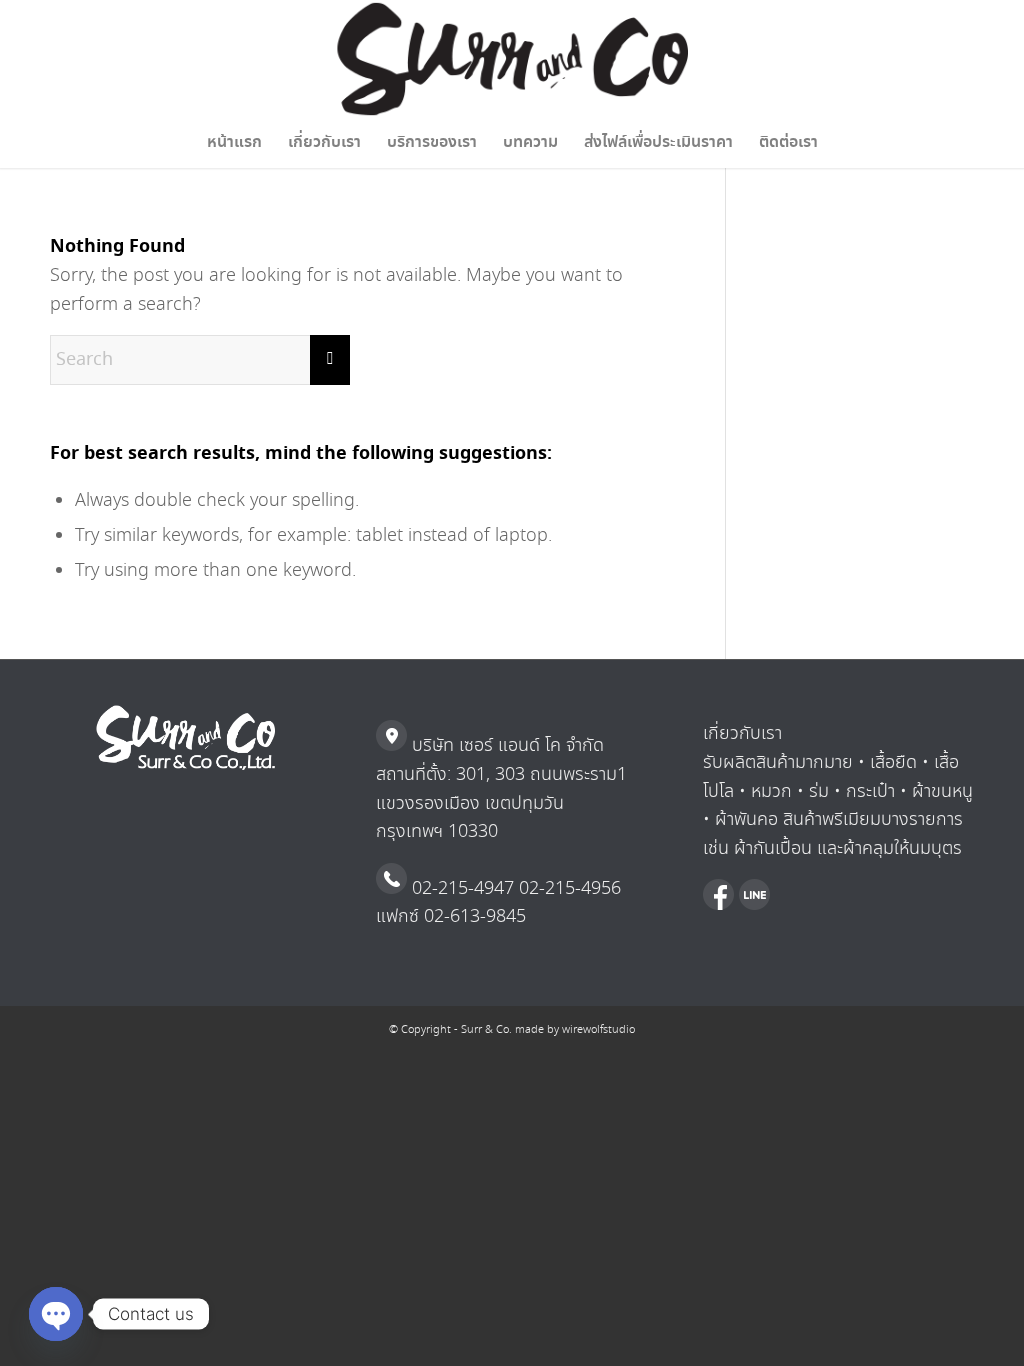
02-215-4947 (460, 889)
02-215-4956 (567, 889)
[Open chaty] (56, 1314)
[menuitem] (234, 143)
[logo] (512, 59)
